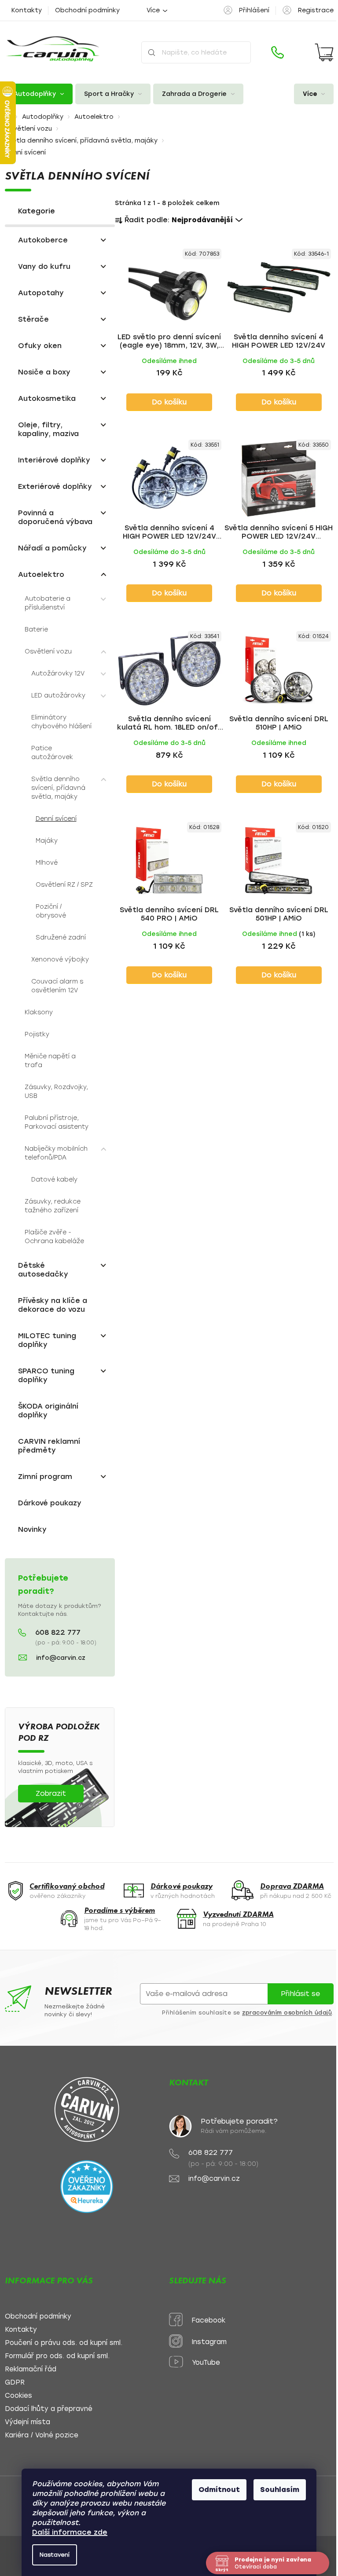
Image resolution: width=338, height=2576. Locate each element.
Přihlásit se (300, 1994)
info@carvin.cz (61, 1658)
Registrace (316, 10)
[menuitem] (39, 94)
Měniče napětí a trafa (50, 1061)
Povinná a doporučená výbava (55, 517)
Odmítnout (219, 2490)
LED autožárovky (58, 695)
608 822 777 (58, 1633)
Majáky (47, 841)
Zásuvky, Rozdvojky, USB (56, 1092)
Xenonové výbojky (60, 960)
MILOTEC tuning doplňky (47, 1340)
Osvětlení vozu (48, 651)
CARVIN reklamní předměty (49, 1446)
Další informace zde (70, 2532)
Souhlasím (280, 2490)
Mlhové (47, 863)
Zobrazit (51, 1793)
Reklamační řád (31, 2369)
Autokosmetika (47, 398)
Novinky (32, 1529)
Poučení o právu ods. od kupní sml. (64, 2343)
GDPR (15, 2383)
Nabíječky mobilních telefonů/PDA (56, 1153)
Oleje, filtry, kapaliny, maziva (48, 429)
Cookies (18, 2396)
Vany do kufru (44, 266)
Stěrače (33, 319)
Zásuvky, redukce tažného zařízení (53, 1206)
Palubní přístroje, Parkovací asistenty (57, 1122)
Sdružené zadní (61, 938)
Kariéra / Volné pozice (42, 2435)
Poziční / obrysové (51, 911)
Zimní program (45, 1477)
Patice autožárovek (52, 753)
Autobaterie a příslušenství (48, 603)
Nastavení (55, 2555)
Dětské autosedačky (43, 1270)
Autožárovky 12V (58, 673)
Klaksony (39, 1012)
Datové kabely (54, 1180)
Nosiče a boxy (44, 372)
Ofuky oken (40, 346)
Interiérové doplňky (54, 460)
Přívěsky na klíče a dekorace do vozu (53, 1305)
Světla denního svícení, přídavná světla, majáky (58, 788)
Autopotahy (41, 293)
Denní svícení (56, 819)
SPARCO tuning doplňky (46, 1375)
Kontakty (27, 10)
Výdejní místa (28, 2422)
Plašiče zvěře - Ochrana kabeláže (54, 1237)
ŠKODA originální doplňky (48, 1411)
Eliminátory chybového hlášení (61, 722)
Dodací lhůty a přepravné (49, 2409)
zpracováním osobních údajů (287, 2013)
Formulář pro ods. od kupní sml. (57, 2356)
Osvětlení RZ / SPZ (64, 885)
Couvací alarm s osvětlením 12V (57, 986)
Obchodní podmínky (87, 10)
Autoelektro (41, 574)
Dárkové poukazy (50, 1503)
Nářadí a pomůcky (52, 548)
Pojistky (37, 1034)
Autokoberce (43, 240)
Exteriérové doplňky (55, 486)
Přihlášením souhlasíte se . (248, 2013)
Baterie (36, 629)
